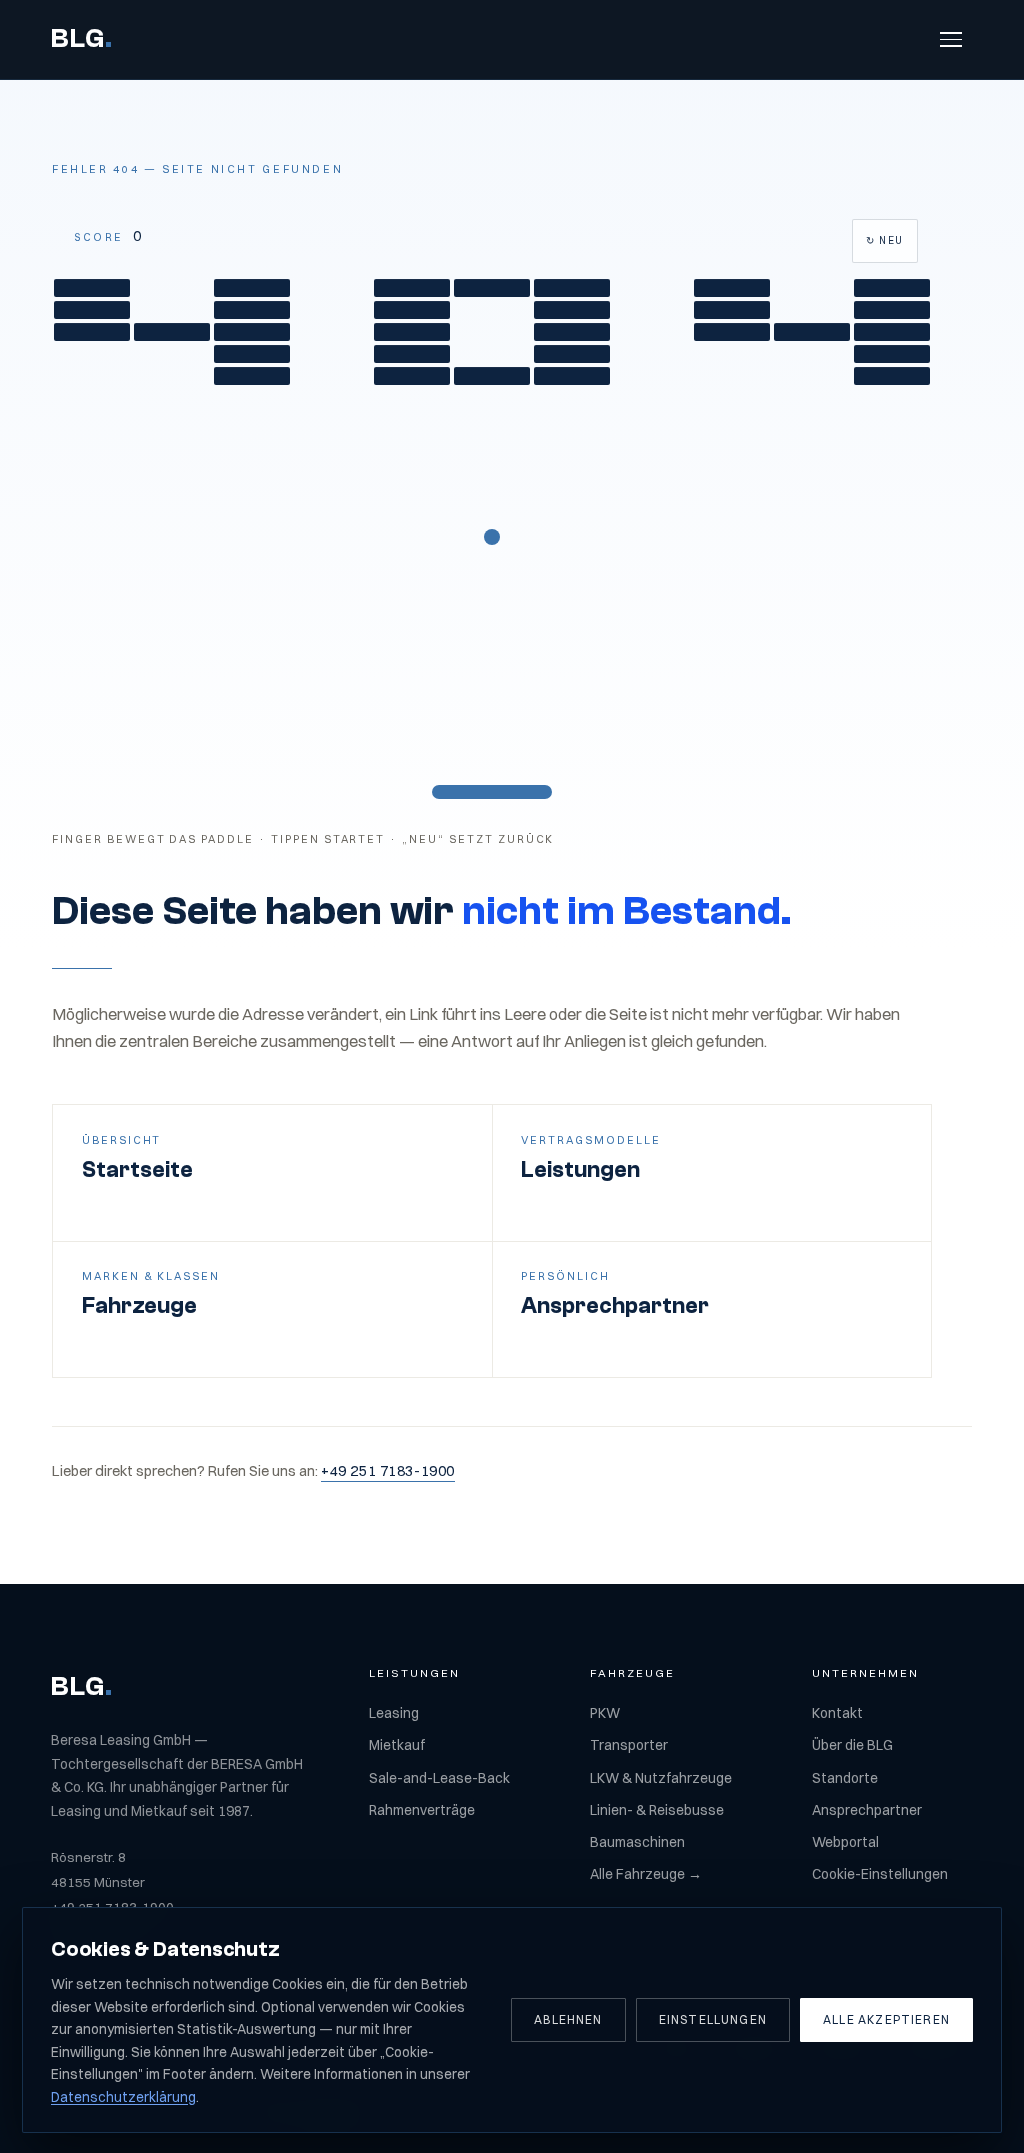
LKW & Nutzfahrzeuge (661, 1778)
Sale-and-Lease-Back (439, 1778)
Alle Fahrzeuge (646, 1874)
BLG (82, 38)
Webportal (845, 1842)
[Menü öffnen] (951, 40)
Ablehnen (568, 2019)
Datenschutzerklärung (123, 2097)
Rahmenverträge (422, 1810)
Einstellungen (713, 2019)
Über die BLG (852, 1745)
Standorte (845, 1778)
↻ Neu (885, 240)
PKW (605, 1713)
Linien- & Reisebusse (657, 1810)
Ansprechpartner (867, 1810)
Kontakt (837, 1713)
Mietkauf (397, 1745)
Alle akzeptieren (886, 2019)
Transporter (629, 1745)
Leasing (394, 1713)
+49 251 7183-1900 (388, 1471)
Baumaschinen (637, 1842)
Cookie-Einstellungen (880, 1874)
